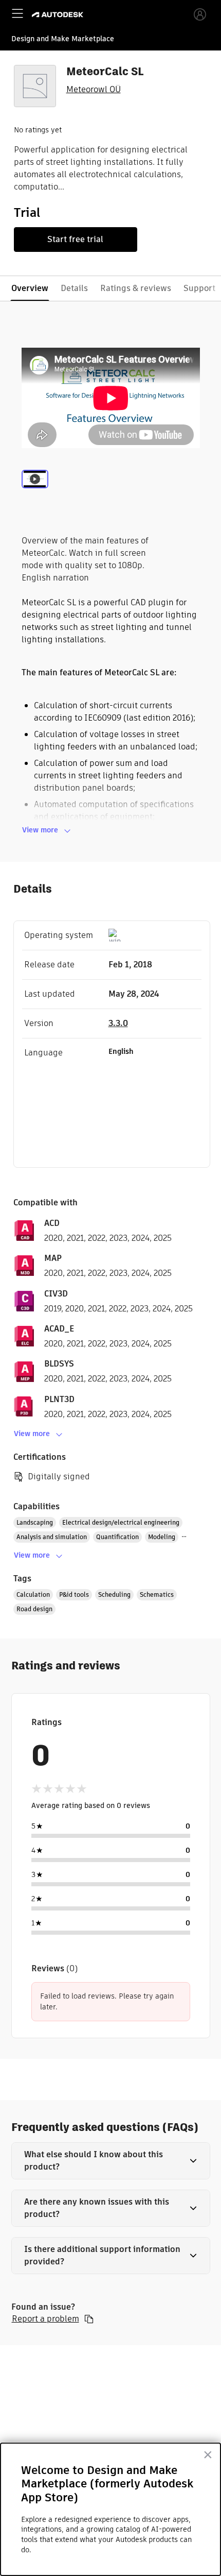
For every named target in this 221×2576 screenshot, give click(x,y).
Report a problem (45, 2319)
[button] (111, 2161)
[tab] (35, 491)
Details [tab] (74, 288)
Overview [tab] (30, 288)
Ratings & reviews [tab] (136, 288)
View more (40, 830)
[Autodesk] (59, 15)
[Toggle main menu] (17, 13)
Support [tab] (199, 288)
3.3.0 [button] (118, 1023)
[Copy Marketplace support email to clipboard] (89, 2319)
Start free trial (75, 239)
